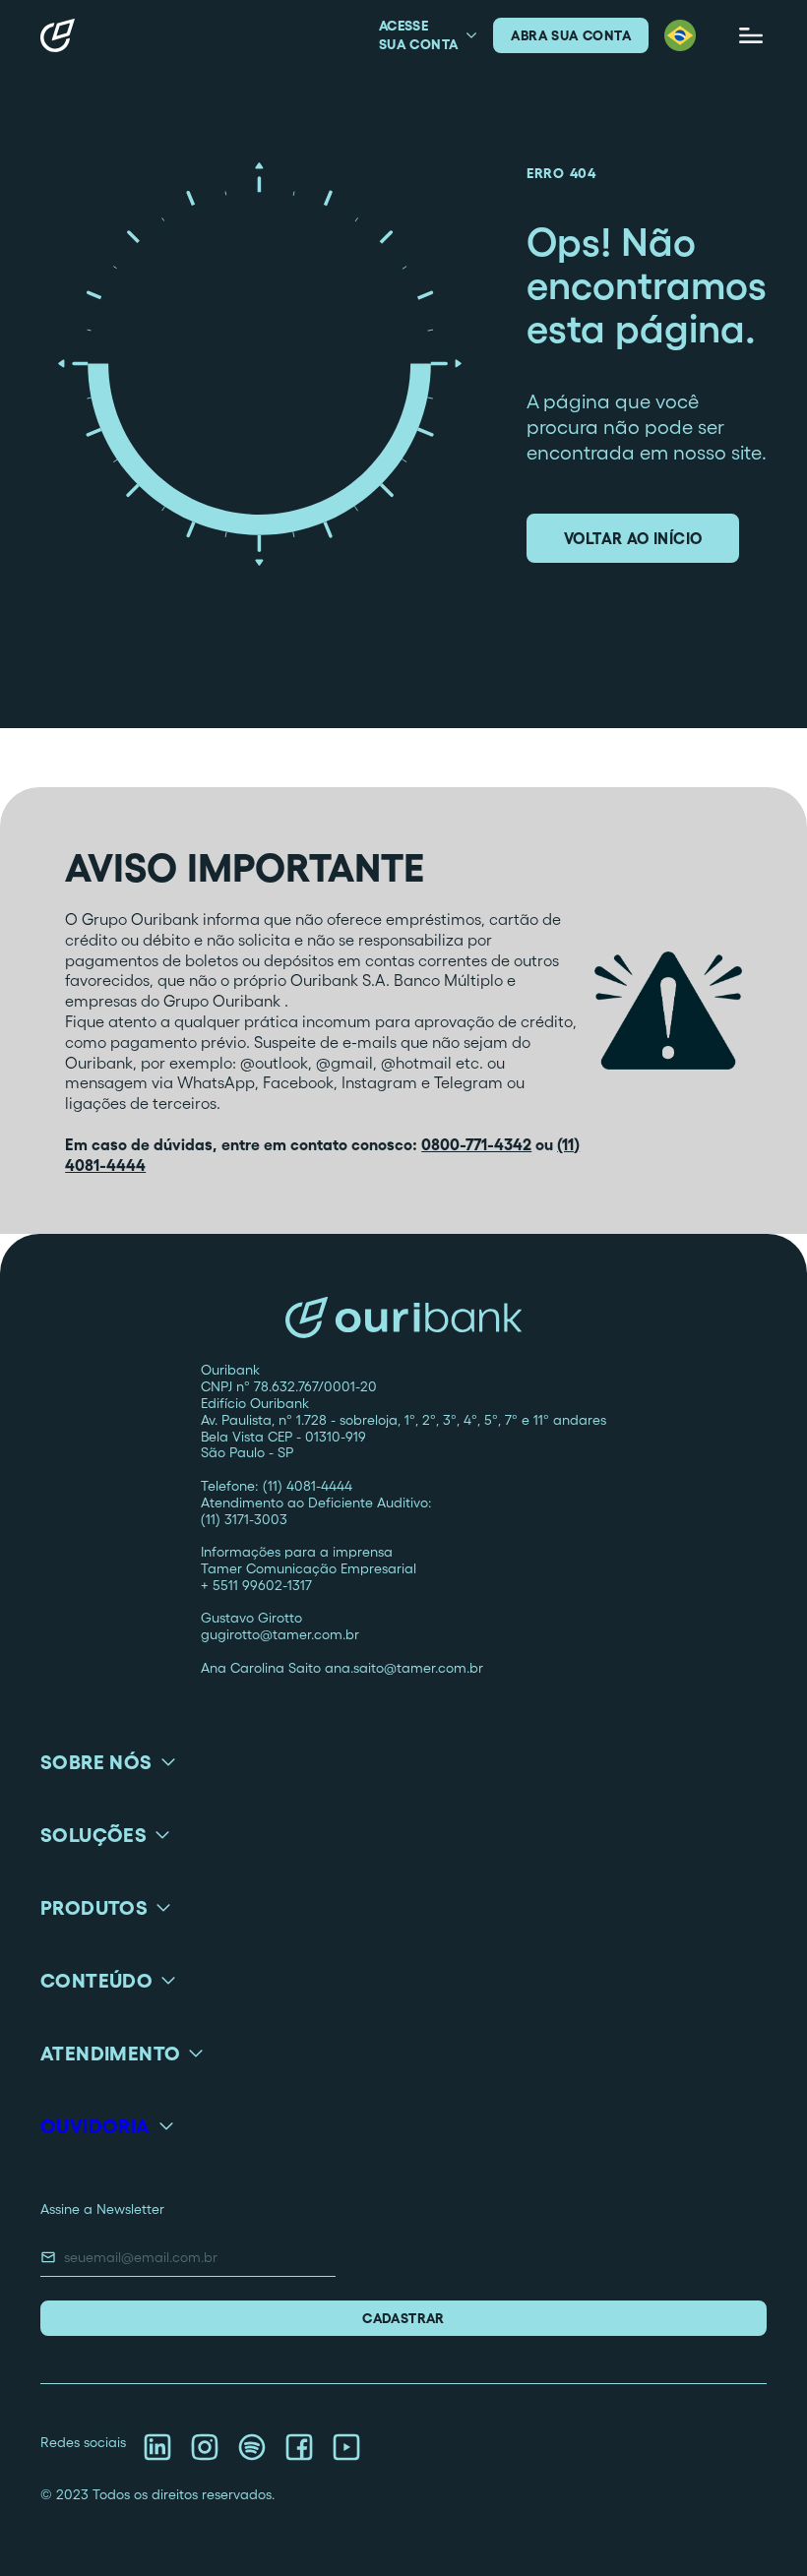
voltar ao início (633, 538)
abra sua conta (571, 35)
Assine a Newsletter (102, 2209)
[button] (680, 35)
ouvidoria (95, 2126)
